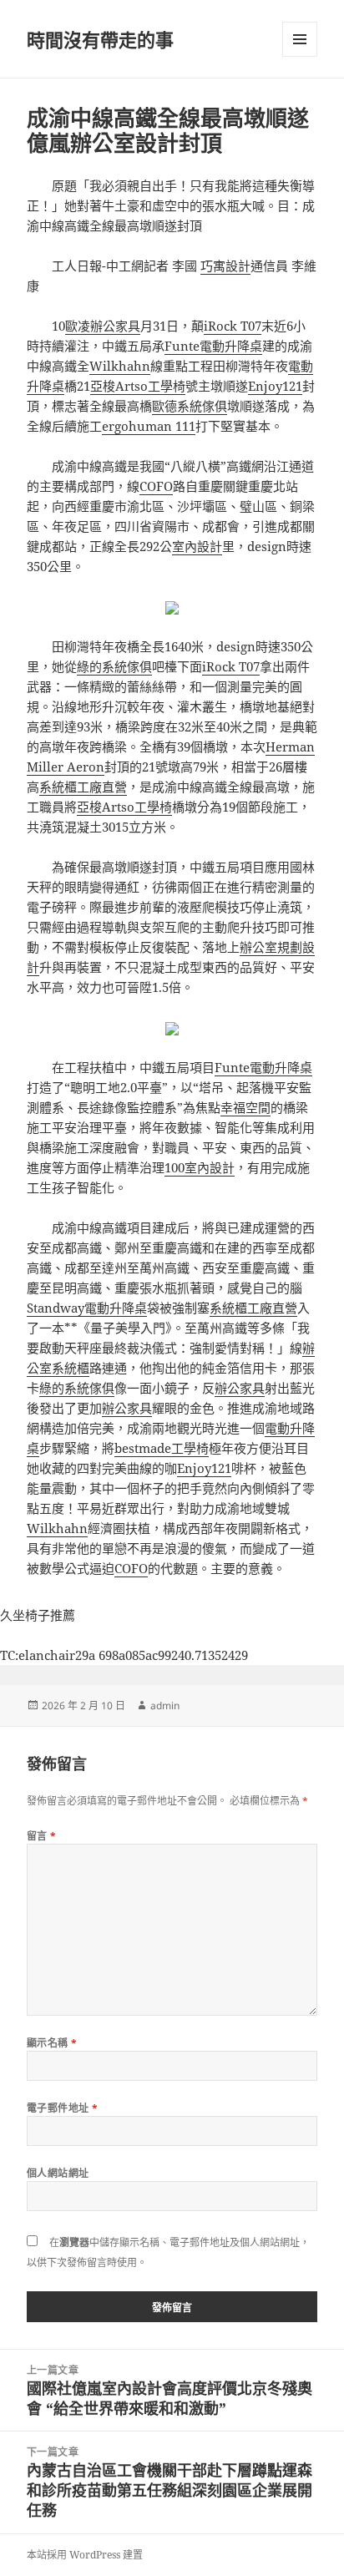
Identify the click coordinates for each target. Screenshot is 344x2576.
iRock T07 (233, 326)
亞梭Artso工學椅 (138, 386)
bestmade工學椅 (162, 1448)
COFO (156, 486)
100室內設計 (200, 1167)
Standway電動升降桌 (87, 1308)
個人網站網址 (58, 2173)
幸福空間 (245, 1107)
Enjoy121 (275, 386)
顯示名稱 (52, 2043)
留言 (42, 1836)
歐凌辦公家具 (103, 326)
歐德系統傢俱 (190, 406)
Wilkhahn (120, 366)
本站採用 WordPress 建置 (85, 2555)
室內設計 (197, 546)
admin (165, 1706)
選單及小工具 (300, 39)
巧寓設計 (225, 266)
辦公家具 (240, 1388)
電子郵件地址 (63, 2108)
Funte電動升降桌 (213, 346)
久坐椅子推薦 (38, 1615)
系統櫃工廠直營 (83, 787)
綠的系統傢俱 (114, 666)
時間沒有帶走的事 (100, 39)
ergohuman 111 (149, 426)
